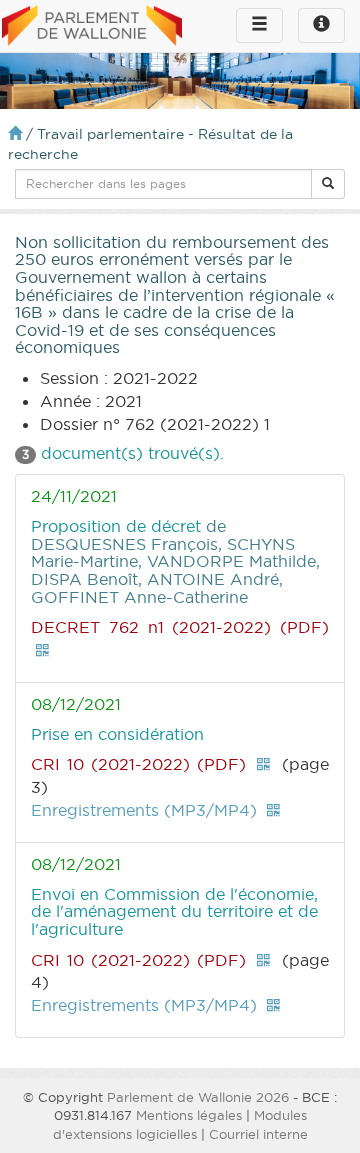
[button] (328, 184)
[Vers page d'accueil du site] (92, 27)
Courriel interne (258, 1134)
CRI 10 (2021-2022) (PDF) (138, 764)
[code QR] (42, 650)
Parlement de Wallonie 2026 (198, 1097)
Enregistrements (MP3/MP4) (144, 810)
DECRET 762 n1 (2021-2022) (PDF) (180, 627)
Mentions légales (189, 1115)
